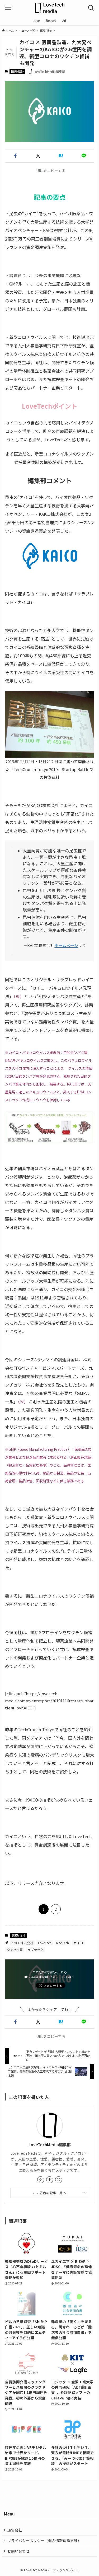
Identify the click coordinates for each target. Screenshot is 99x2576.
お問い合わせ (18, 2551)
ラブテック (35, 1950)
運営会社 (15, 2530)
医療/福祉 (17, 71)
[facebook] (50, 2180)
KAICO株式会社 (22, 1943)
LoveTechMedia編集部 (50, 2145)
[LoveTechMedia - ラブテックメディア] (50, 8)
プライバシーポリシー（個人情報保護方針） (44, 2540)
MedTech (63, 1943)
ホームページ (66, 945)
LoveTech (45, 1943)
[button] (15, 156)
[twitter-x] (59, 2180)
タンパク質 (15, 1950)
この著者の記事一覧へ (49, 2193)
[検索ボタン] (91, 8)
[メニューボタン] (8, 8)
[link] (41, 2180)
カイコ (78, 1943)
